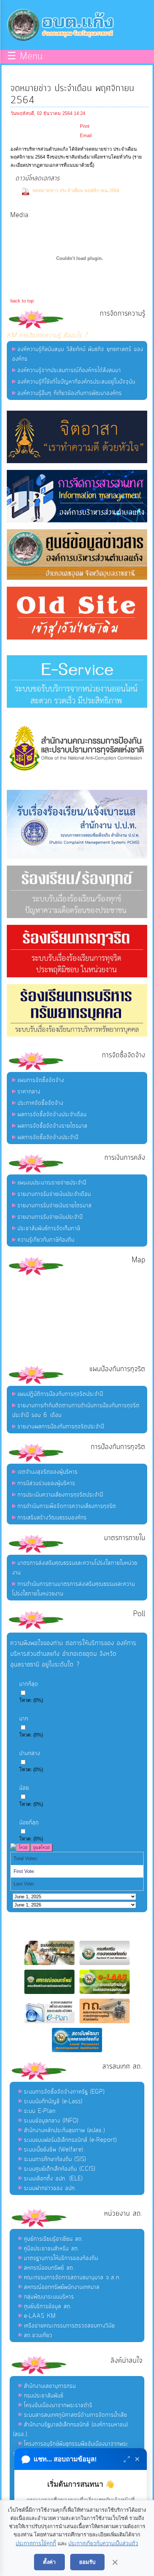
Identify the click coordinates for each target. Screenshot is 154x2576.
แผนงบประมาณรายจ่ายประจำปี (52, 1183)
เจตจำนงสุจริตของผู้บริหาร (48, 1472)
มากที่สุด (29, 1684)
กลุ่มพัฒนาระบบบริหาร (49, 2297)
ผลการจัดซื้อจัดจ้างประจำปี (48, 1137)
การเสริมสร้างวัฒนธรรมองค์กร (52, 1518)
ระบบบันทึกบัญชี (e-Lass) (53, 2101)
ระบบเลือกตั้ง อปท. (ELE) (53, 2179)
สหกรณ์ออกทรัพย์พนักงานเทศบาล (62, 2287)
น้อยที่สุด (29, 1823)
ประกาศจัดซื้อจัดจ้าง (40, 1103)
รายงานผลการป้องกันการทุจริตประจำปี (61, 1427)
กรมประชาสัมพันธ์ (44, 2396)
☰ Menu (25, 57)
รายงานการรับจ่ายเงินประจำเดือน (54, 1194)
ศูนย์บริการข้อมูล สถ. (48, 2306)
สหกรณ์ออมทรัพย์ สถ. (49, 2268)
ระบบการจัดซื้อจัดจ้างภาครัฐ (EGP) (64, 2092)
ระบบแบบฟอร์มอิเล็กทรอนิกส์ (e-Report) (70, 2140)
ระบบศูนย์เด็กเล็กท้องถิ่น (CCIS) (60, 2169)
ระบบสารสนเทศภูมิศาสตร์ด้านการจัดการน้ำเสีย (76, 2415)
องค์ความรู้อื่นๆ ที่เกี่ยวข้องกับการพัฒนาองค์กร (70, 393)
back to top (22, 301)
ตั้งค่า (49, 2562)
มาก (24, 1719)
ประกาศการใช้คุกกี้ (36, 2544)
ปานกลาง (30, 1753)
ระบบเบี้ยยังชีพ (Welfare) (54, 2150)
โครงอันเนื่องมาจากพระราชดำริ (58, 2405)
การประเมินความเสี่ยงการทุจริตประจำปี (60, 1495)
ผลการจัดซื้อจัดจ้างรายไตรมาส (52, 1126)
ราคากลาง (29, 1092)
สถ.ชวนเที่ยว (38, 2335)
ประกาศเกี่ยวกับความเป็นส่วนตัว (103, 2544)
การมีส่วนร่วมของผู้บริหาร (46, 1483)
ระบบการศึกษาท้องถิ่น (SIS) (55, 2159)
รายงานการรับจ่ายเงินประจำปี (50, 1217)
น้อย (24, 1788)
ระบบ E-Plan (40, 2111)
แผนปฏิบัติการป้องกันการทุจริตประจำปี (60, 1394)
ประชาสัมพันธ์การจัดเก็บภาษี (49, 1228)
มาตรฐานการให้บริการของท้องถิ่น (61, 2258)
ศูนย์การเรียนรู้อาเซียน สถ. (54, 2239)
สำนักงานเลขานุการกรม (50, 2386)
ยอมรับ (87, 2562)
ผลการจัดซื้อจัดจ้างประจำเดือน (52, 1114)
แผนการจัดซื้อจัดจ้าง (41, 1080)
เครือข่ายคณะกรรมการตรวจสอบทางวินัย (69, 2326)
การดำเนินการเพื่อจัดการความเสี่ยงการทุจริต (67, 1506)
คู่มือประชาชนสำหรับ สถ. (52, 2249)
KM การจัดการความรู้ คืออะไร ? (47, 335)
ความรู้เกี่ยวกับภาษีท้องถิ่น (46, 1240)
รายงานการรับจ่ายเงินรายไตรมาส (55, 1206)
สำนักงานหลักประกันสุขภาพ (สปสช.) (64, 2130)
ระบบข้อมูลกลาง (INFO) (51, 2121)
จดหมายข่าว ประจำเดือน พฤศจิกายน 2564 (76, 191)
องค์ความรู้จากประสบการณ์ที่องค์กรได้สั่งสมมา (69, 370)
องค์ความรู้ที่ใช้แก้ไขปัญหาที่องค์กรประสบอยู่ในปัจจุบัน (76, 382)
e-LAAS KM (40, 2316)
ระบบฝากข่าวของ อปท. (50, 2188)
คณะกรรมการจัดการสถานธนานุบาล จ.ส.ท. (73, 2277)
